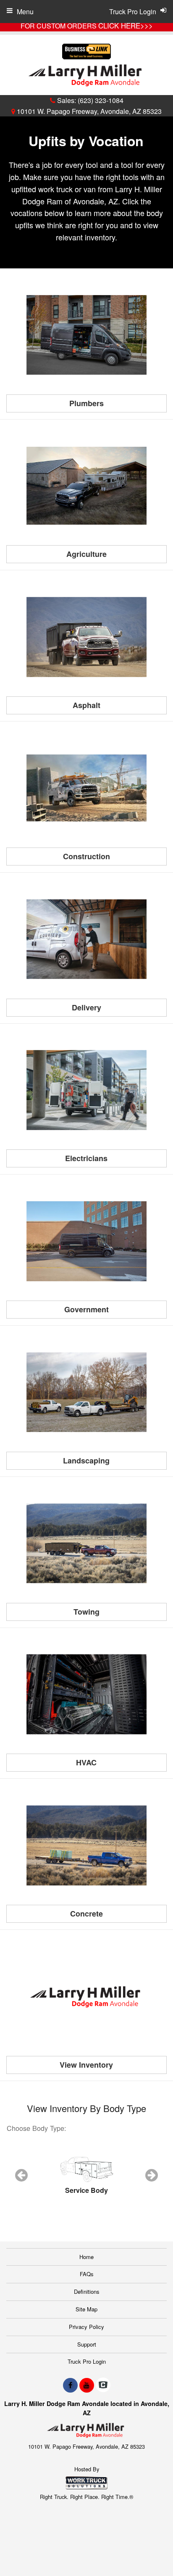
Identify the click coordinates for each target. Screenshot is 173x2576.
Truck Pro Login (87, 2361)
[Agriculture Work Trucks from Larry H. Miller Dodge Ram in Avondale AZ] (86, 486)
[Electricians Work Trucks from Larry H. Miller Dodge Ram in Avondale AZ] (86, 1090)
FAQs (87, 2274)
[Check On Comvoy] (103, 2385)
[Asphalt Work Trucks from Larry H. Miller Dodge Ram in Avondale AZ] (86, 637)
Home (86, 2257)
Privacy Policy (86, 2327)
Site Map (86, 2309)
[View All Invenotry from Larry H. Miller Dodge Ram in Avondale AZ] (86, 1996)
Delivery (86, 1007)
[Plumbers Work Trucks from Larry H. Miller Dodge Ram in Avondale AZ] (86, 335)
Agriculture (86, 554)
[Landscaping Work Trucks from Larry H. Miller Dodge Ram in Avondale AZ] (86, 1392)
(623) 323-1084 (101, 100)
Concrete (86, 1914)
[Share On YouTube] (87, 2385)
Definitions (87, 2291)
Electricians (86, 1158)
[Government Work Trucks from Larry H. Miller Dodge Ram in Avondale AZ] (86, 1241)
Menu (25, 12)
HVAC (86, 1762)
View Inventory (86, 2065)
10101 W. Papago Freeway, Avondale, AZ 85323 (88, 111)
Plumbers (86, 403)
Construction (86, 856)
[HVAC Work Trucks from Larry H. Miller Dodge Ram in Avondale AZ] (86, 1695)
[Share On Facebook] (70, 2385)
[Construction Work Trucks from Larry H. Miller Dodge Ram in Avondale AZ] (86, 788)
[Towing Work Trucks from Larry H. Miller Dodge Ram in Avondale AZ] (86, 1543)
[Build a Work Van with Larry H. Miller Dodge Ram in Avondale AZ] (86, 1845)
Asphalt (86, 705)
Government (86, 1309)
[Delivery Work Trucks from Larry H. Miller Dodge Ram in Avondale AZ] (86, 939)
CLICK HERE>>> (126, 26)
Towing (86, 1612)
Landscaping (86, 1461)
